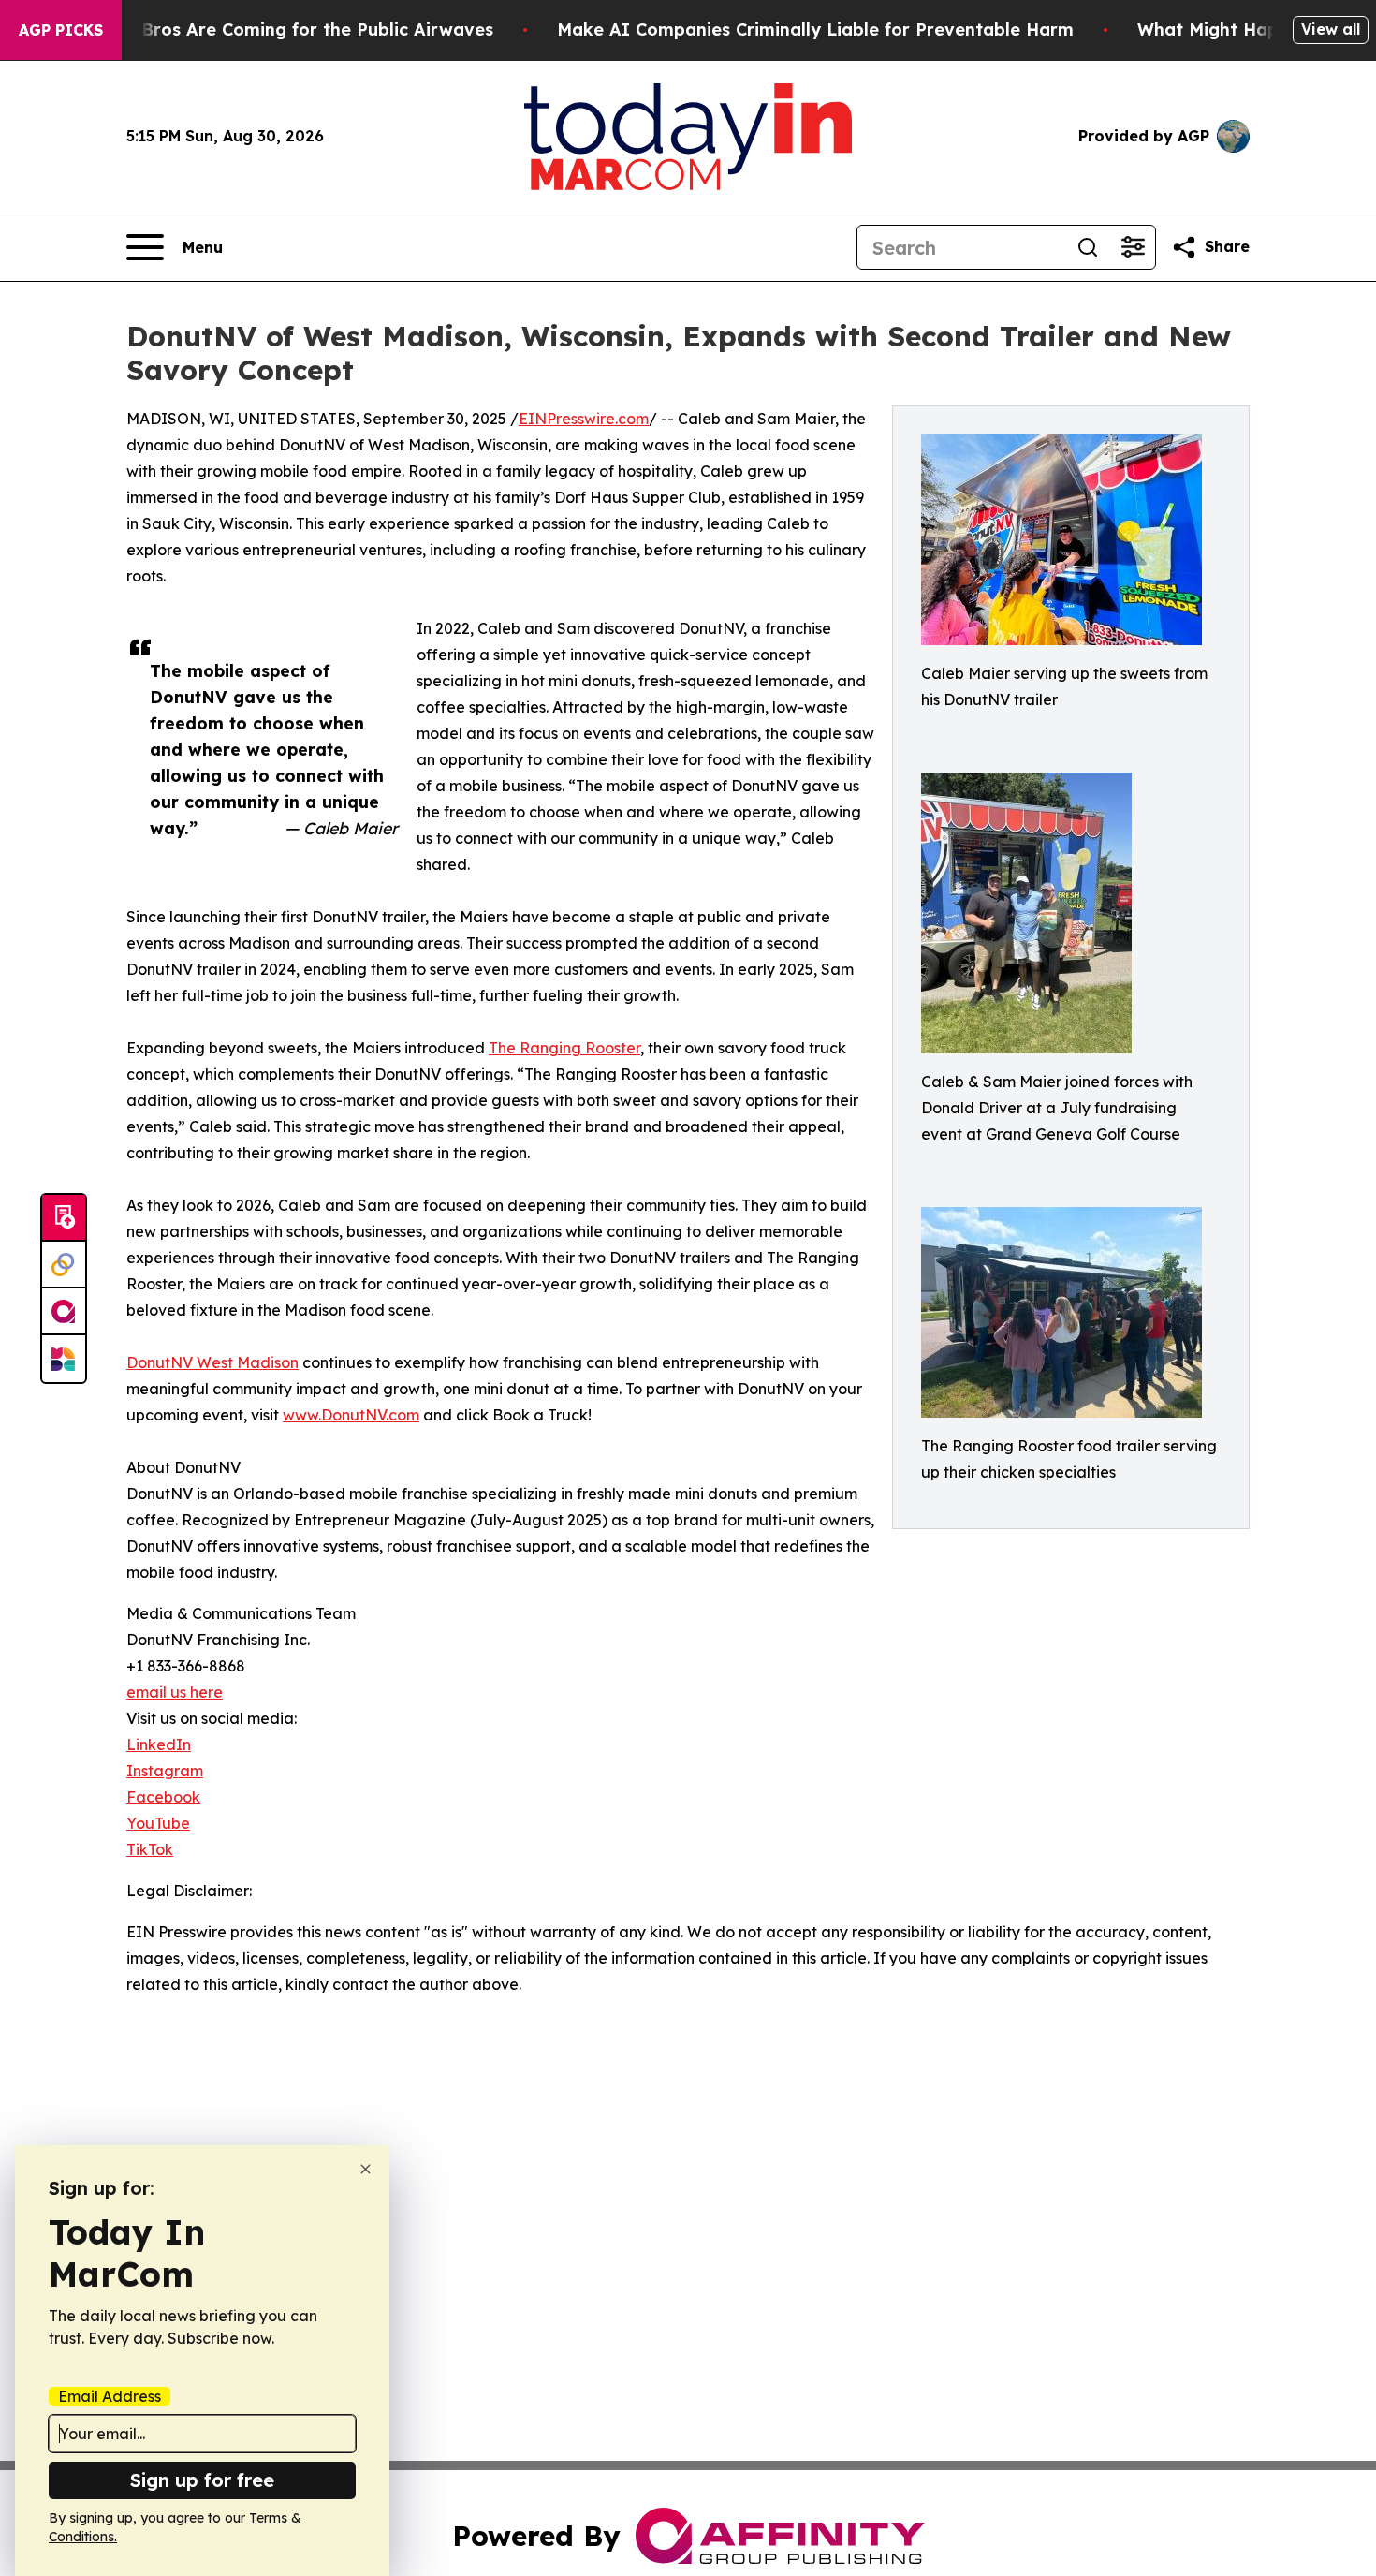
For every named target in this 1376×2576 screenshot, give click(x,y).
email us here (175, 1692)
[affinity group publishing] (64, 1312)
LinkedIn (159, 1744)
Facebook (163, 1797)
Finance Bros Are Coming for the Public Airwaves (281, 29)
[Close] (366, 2169)
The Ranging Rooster (564, 1048)
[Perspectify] (64, 1265)
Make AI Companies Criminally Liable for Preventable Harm (815, 29)
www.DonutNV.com (351, 1415)
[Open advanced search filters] (1133, 247)
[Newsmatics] (64, 1359)
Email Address (110, 2396)
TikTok (150, 1849)
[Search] (1088, 247)
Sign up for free (202, 2480)
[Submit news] (64, 1218)
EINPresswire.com (584, 419)
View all (1331, 29)
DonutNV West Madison (212, 1362)
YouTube (158, 1823)
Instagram (165, 1771)
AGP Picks (61, 30)
